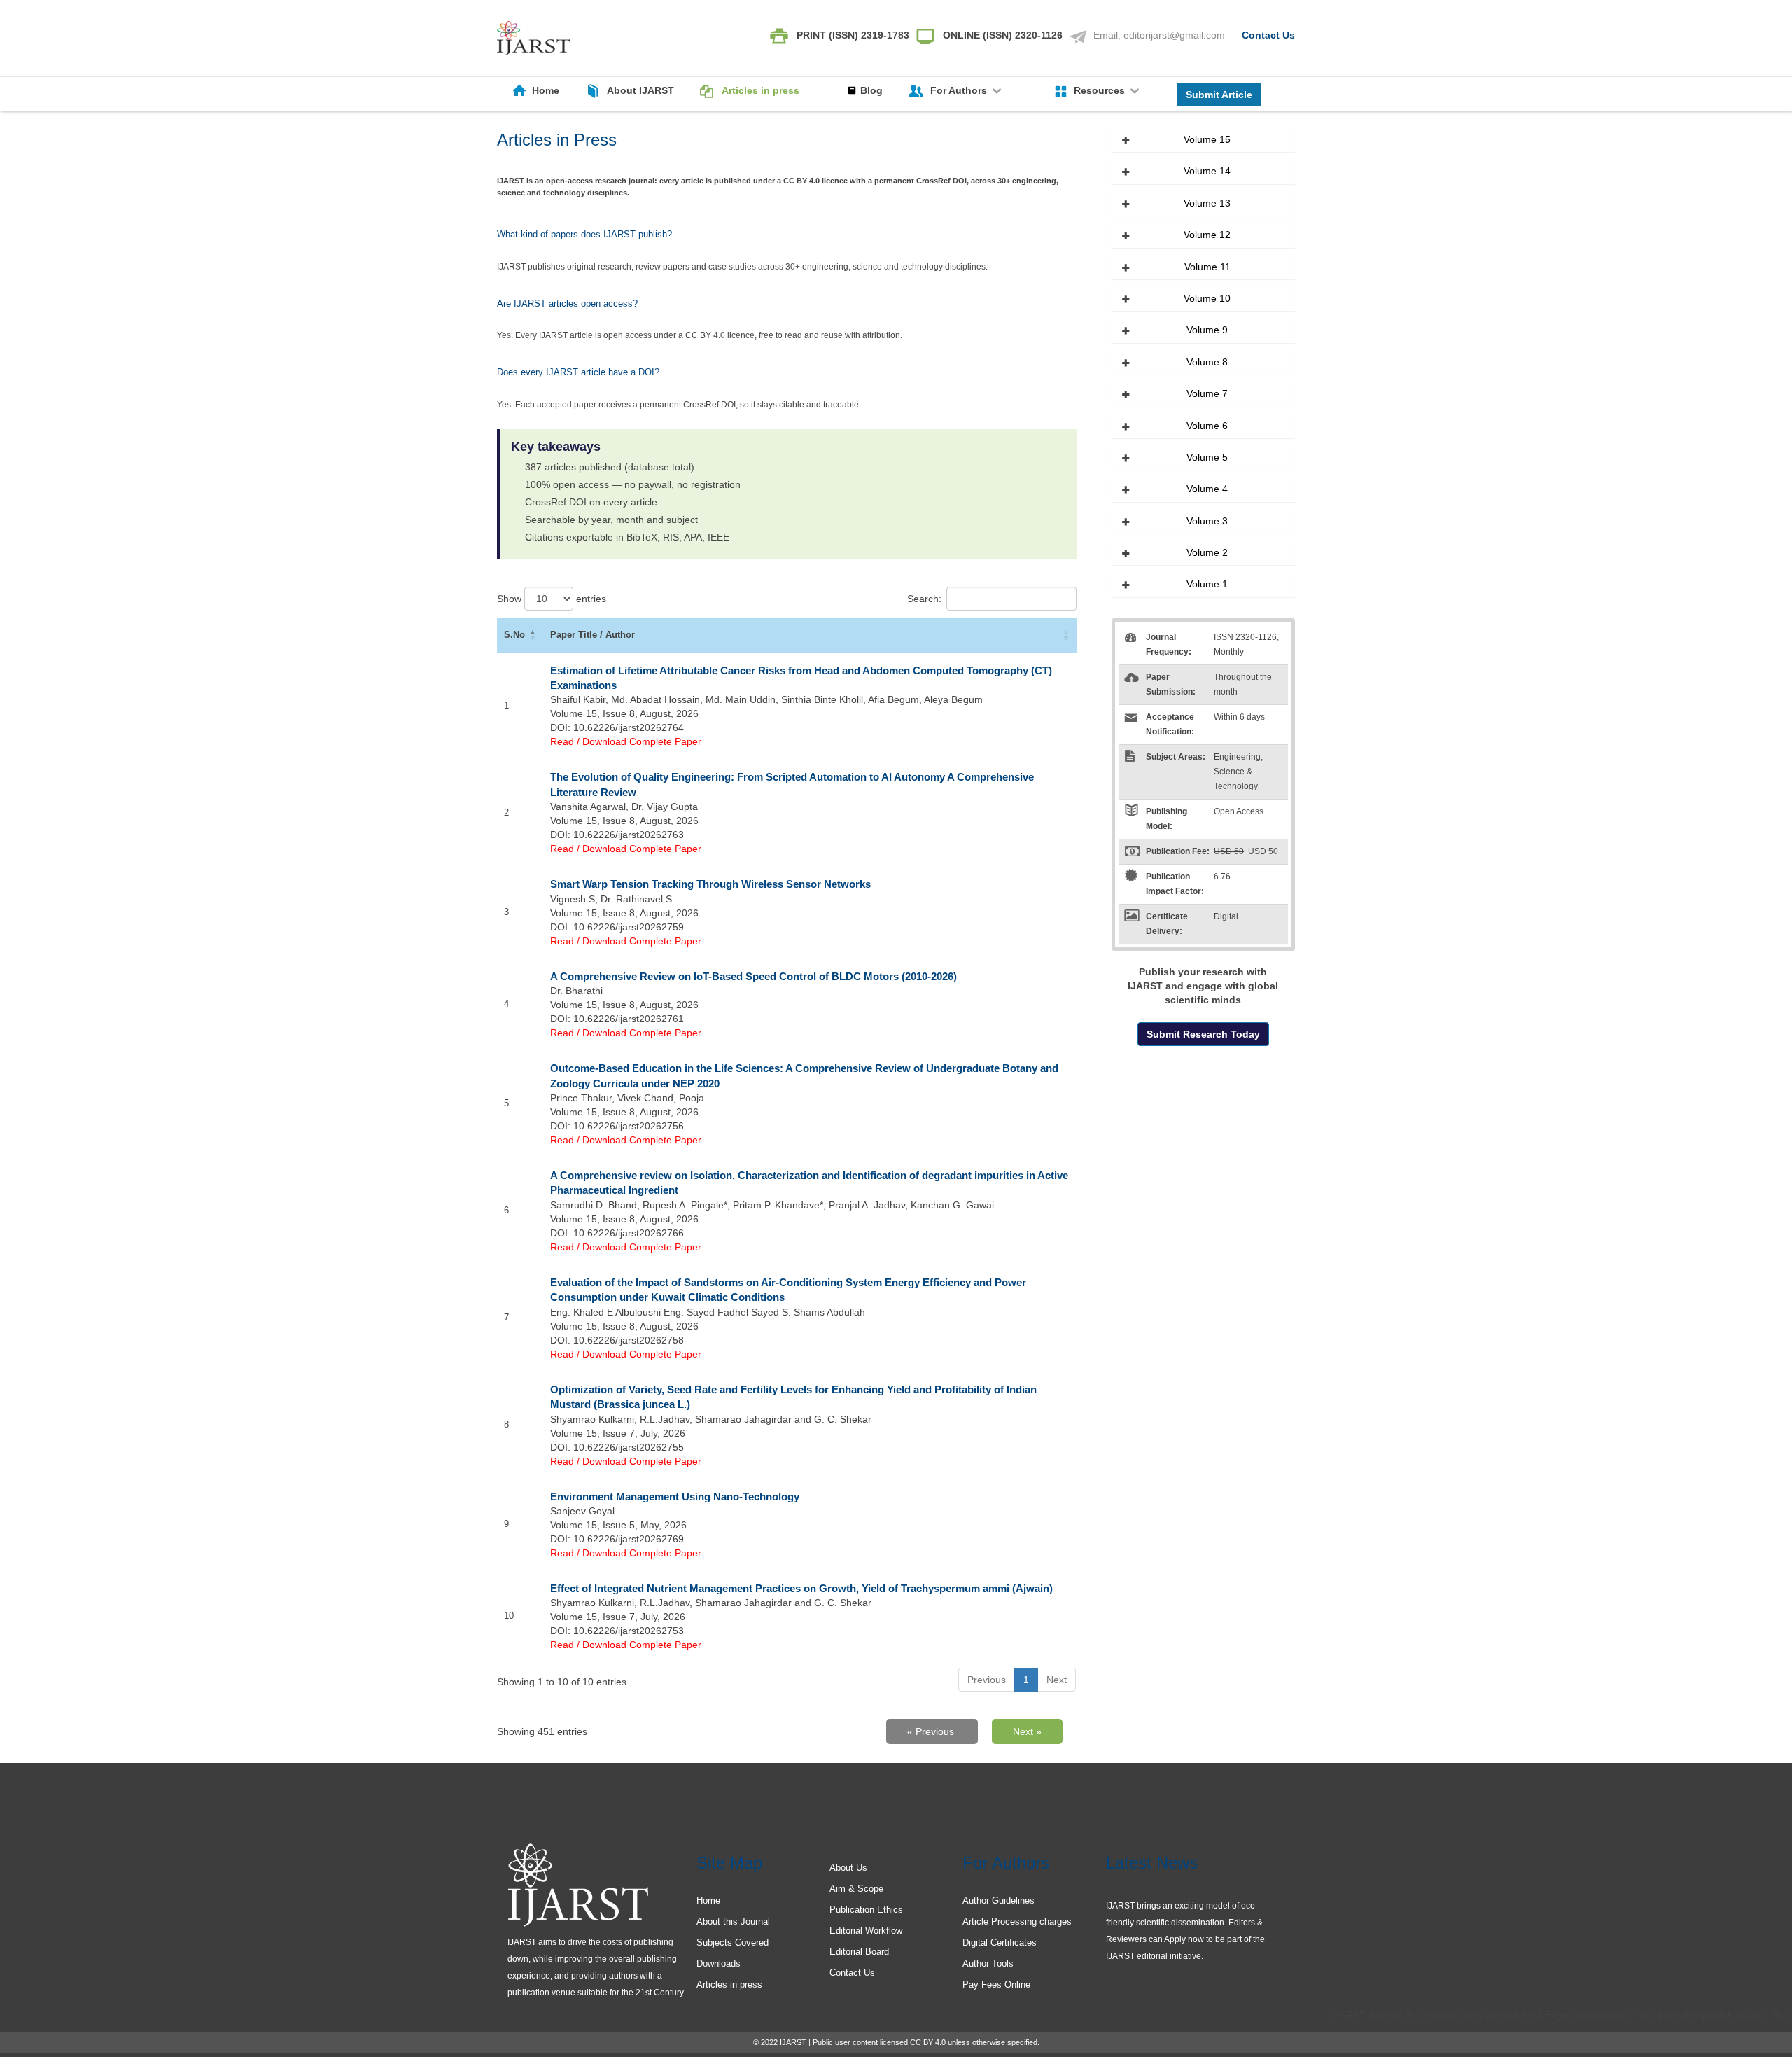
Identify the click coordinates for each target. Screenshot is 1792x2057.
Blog (871, 90)
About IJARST (640, 90)
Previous (987, 1680)
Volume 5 (1207, 457)
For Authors (960, 90)
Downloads (719, 1964)
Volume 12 (1207, 235)
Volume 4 (1207, 489)
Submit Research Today (1203, 1034)
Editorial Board (859, 1952)
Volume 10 (1207, 298)
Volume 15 (1207, 139)
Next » (1027, 1731)
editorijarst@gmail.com (1174, 35)
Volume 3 (1207, 521)
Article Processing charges (1017, 1922)
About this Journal (733, 1922)
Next (1057, 1680)
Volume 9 (1207, 330)
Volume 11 (1207, 267)
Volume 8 (1207, 362)
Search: (924, 599)
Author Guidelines (999, 1901)
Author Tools (988, 1964)
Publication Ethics (866, 1910)
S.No (514, 635)
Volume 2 (1207, 552)
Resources (1101, 90)
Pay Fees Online (996, 1985)
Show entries (552, 599)
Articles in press (761, 90)
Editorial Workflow (866, 1931)
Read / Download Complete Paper (626, 741)
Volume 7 (1207, 393)
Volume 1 (1207, 584)
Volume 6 (1207, 426)
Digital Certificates (1000, 1943)
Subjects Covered (733, 1943)
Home (546, 90)
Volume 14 (1207, 171)
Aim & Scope (856, 1889)
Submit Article (1219, 95)
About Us (848, 1868)
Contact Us (1268, 35)
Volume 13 (1207, 203)
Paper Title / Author (593, 635)
